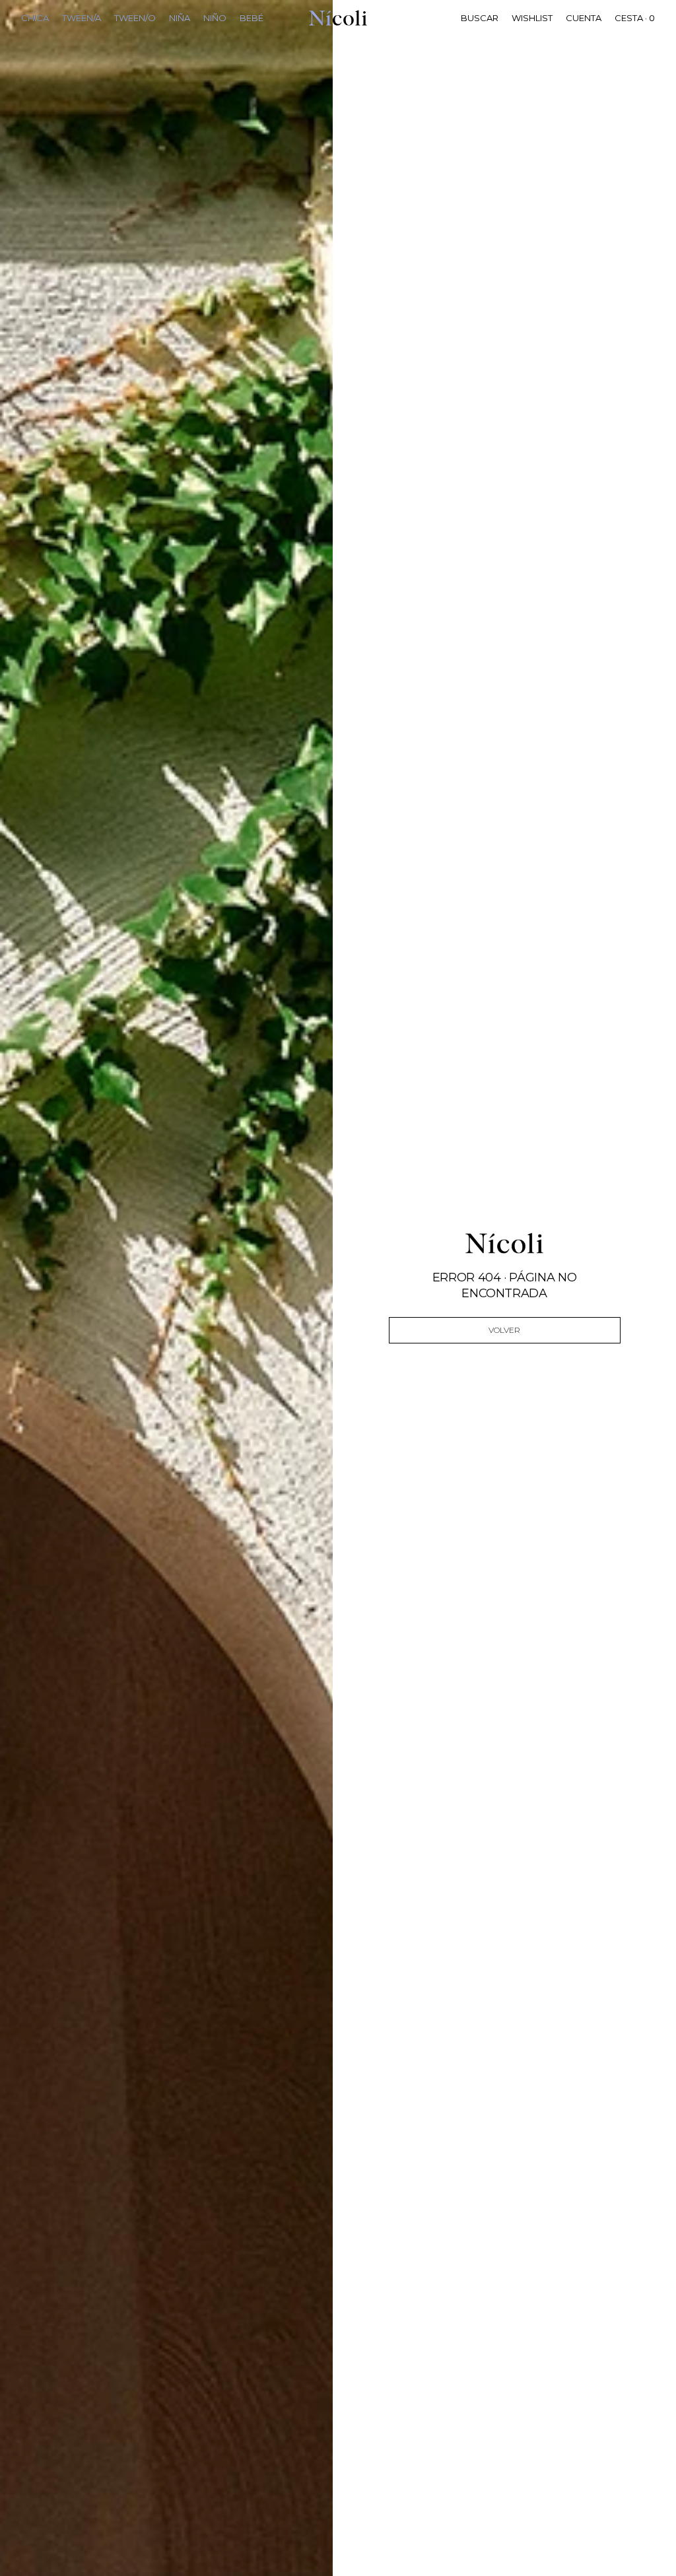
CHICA (35, 18)
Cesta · (635, 18)
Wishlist (532, 18)
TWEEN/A (82, 18)
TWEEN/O (135, 18)
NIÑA (180, 18)
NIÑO (215, 18)
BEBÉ (252, 18)
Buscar (480, 18)
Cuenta (584, 18)
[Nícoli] (338, 18)
